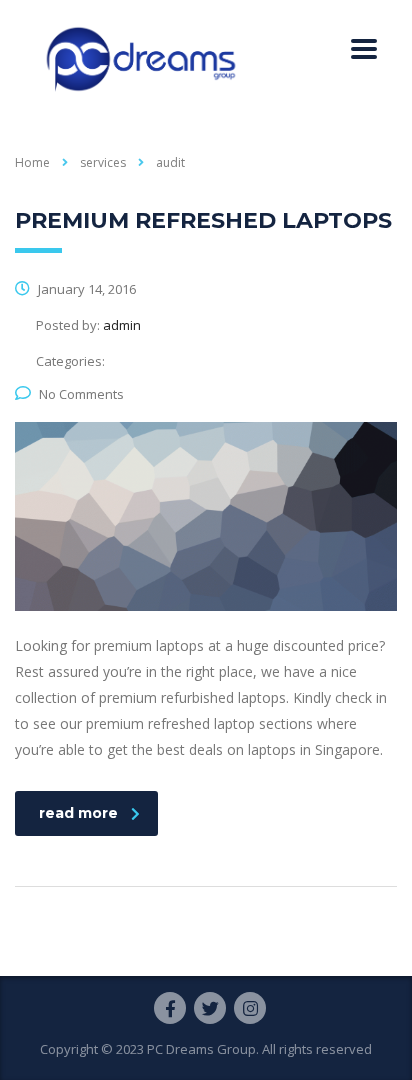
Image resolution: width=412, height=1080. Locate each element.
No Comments (81, 394)
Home (32, 162)
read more (78, 813)
